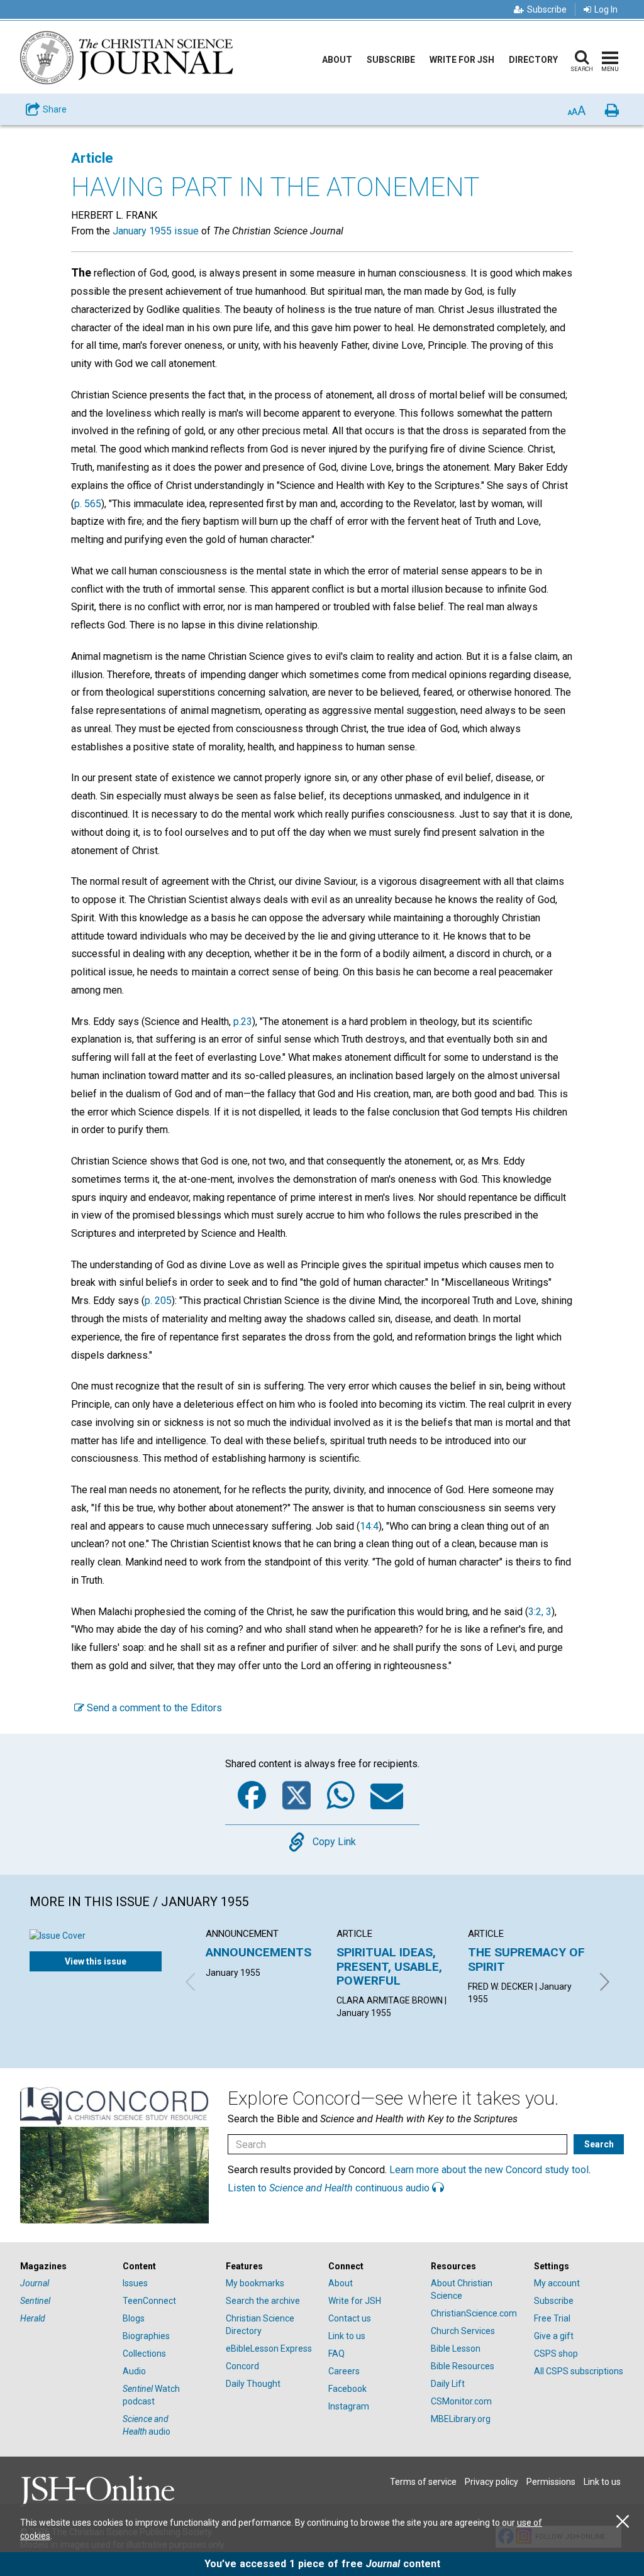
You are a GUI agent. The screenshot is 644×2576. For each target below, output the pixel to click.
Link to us (347, 2336)
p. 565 (88, 504)
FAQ (336, 2354)
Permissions (551, 2482)
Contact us (350, 2318)
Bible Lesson (456, 2349)
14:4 (369, 1526)
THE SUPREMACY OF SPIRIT (526, 1959)
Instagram (349, 2406)
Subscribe (547, 9)
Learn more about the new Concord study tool (489, 2170)
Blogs (134, 2318)
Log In (606, 9)
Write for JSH (462, 60)
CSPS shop (556, 2354)
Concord (242, 2366)
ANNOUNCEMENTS (258, 1952)
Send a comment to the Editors (153, 1708)
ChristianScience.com (474, 2313)
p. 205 (158, 1301)
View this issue (96, 1961)
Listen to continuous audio (330, 2188)
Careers (344, 2371)
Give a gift (554, 2336)
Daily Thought (253, 2384)
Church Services (463, 2331)
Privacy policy (491, 2482)
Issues (135, 2283)
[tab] (65, 2266)
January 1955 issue (156, 231)
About (337, 60)
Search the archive (263, 2301)
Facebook (347, 2389)
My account (557, 2283)
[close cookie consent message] (623, 2522)
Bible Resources (463, 2366)
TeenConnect (149, 2301)
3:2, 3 (540, 1612)
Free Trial (552, 2318)
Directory (533, 60)
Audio (134, 2371)
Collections (144, 2354)
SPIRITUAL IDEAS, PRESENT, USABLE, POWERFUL (389, 1966)
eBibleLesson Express (269, 2349)
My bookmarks (255, 2283)
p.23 (243, 1022)
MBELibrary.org (461, 2419)
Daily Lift (448, 2384)
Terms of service (423, 2482)
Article (92, 158)
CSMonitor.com (461, 2401)
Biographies (146, 2336)
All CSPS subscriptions (579, 2371)
